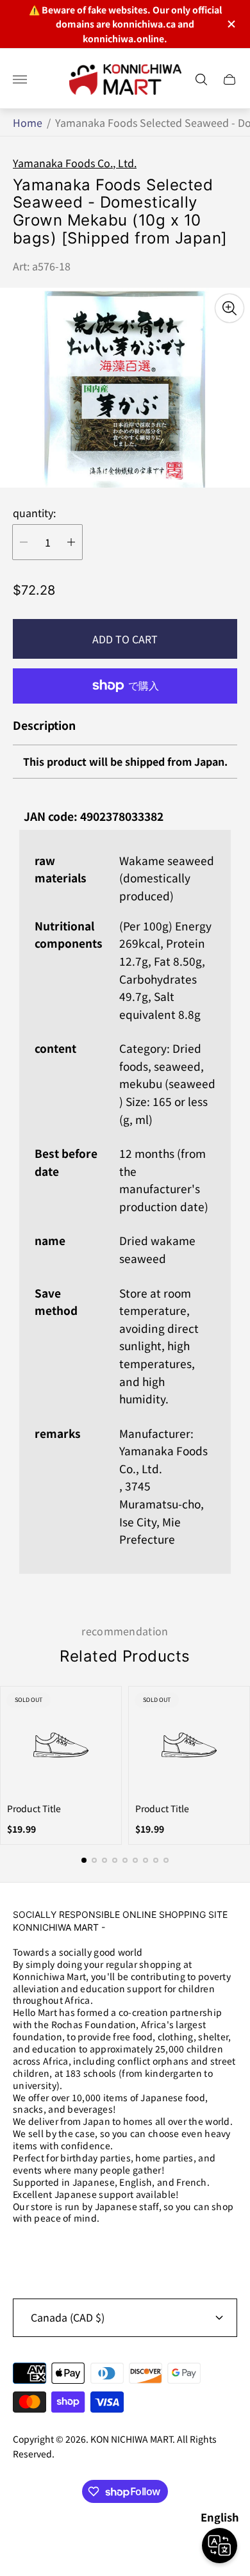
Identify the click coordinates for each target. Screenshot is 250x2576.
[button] (84, 1860)
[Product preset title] (61, 1745)
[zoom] (229, 308)
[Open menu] (20, 79)
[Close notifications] (230, 24)
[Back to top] (125, 2536)
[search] (201, 79)
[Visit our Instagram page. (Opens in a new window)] (27, 2252)
